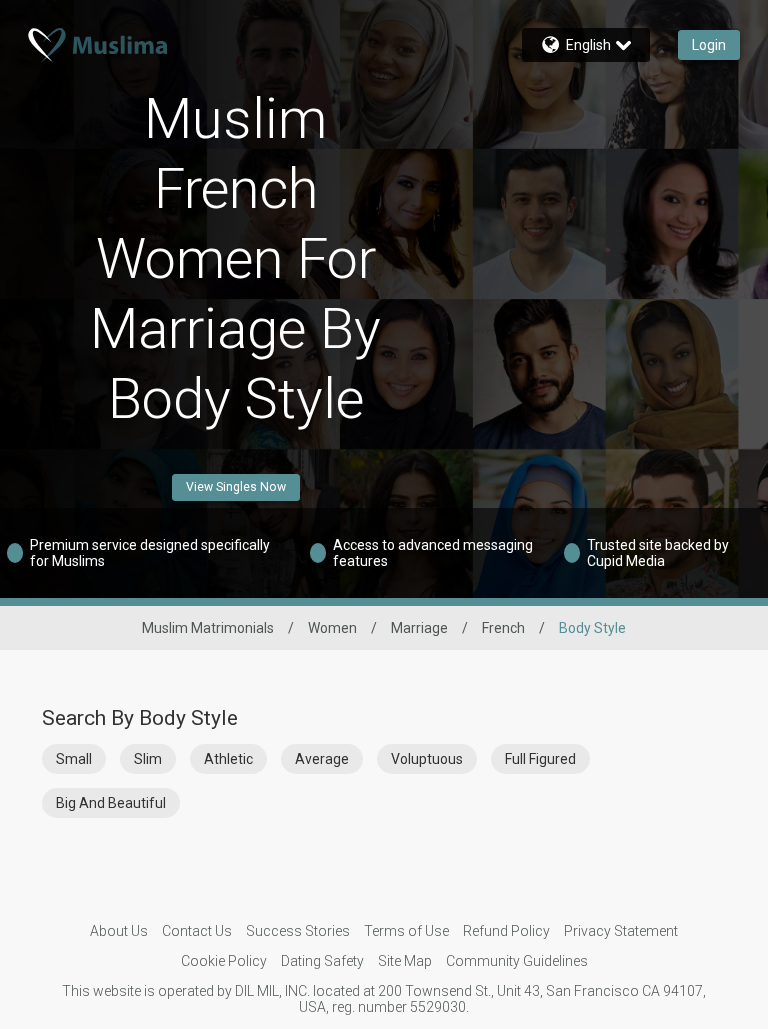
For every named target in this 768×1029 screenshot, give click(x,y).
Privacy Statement (621, 931)
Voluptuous (427, 759)
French (503, 628)
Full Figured (540, 759)
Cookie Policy (224, 961)
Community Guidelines (517, 961)
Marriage (419, 628)
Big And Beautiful (111, 803)
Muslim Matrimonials (208, 628)
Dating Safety (322, 961)
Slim (148, 759)
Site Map (405, 961)
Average (322, 759)
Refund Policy (506, 931)
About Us (119, 931)
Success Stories (298, 931)
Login (709, 45)
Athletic (228, 759)
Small (74, 759)
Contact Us (197, 931)
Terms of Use (406, 931)
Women (332, 628)
